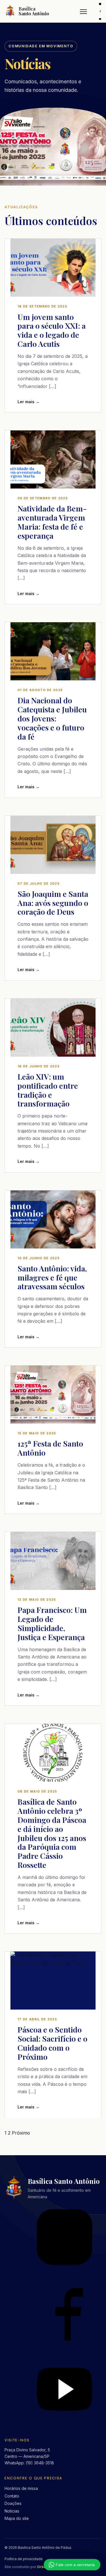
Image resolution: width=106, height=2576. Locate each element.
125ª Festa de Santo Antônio (50, 1448)
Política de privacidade (24, 2559)
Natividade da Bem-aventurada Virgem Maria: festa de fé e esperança (52, 522)
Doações (13, 2503)
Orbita (43, 2567)
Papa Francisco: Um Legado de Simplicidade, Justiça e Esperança (52, 1623)
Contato (12, 2496)
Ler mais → (29, 402)
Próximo (21, 2133)
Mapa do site (17, 2518)
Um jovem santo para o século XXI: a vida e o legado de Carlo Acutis (52, 330)
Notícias (12, 2511)
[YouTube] (100, 19)
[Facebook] (100, 11)
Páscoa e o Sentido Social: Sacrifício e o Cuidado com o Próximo (52, 2043)
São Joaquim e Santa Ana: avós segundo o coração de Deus (53, 903)
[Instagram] (100, 4)
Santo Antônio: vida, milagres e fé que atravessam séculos (52, 1277)
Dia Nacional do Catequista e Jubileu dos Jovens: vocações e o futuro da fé (52, 718)
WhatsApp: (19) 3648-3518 (29, 2463)
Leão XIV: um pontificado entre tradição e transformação (48, 1090)
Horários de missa (21, 2488)
